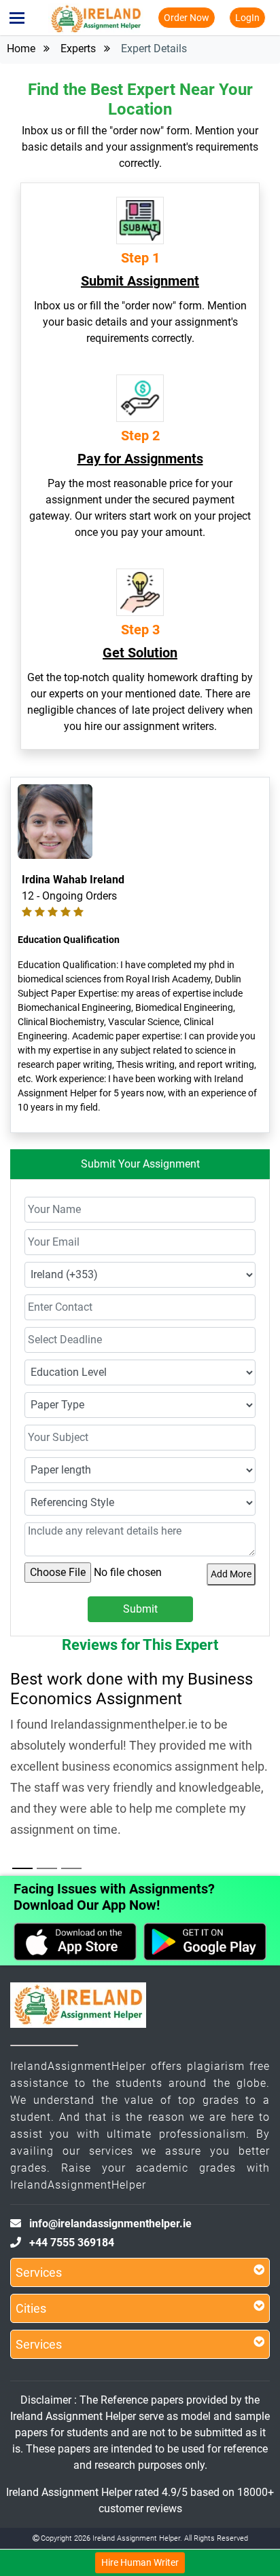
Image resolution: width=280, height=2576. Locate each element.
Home (21, 49)
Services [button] (39, 2272)
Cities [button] (31, 2308)
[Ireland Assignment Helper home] (96, 18)
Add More (231, 1574)
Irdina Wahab (54, 880)
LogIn (247, 18)
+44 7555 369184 (72, 2243)
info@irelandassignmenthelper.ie (110, 2224)
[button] (17, 18)
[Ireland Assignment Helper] (78, 2008)
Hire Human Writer (140, 2562)
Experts (78, 49)
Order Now (187, 18)
